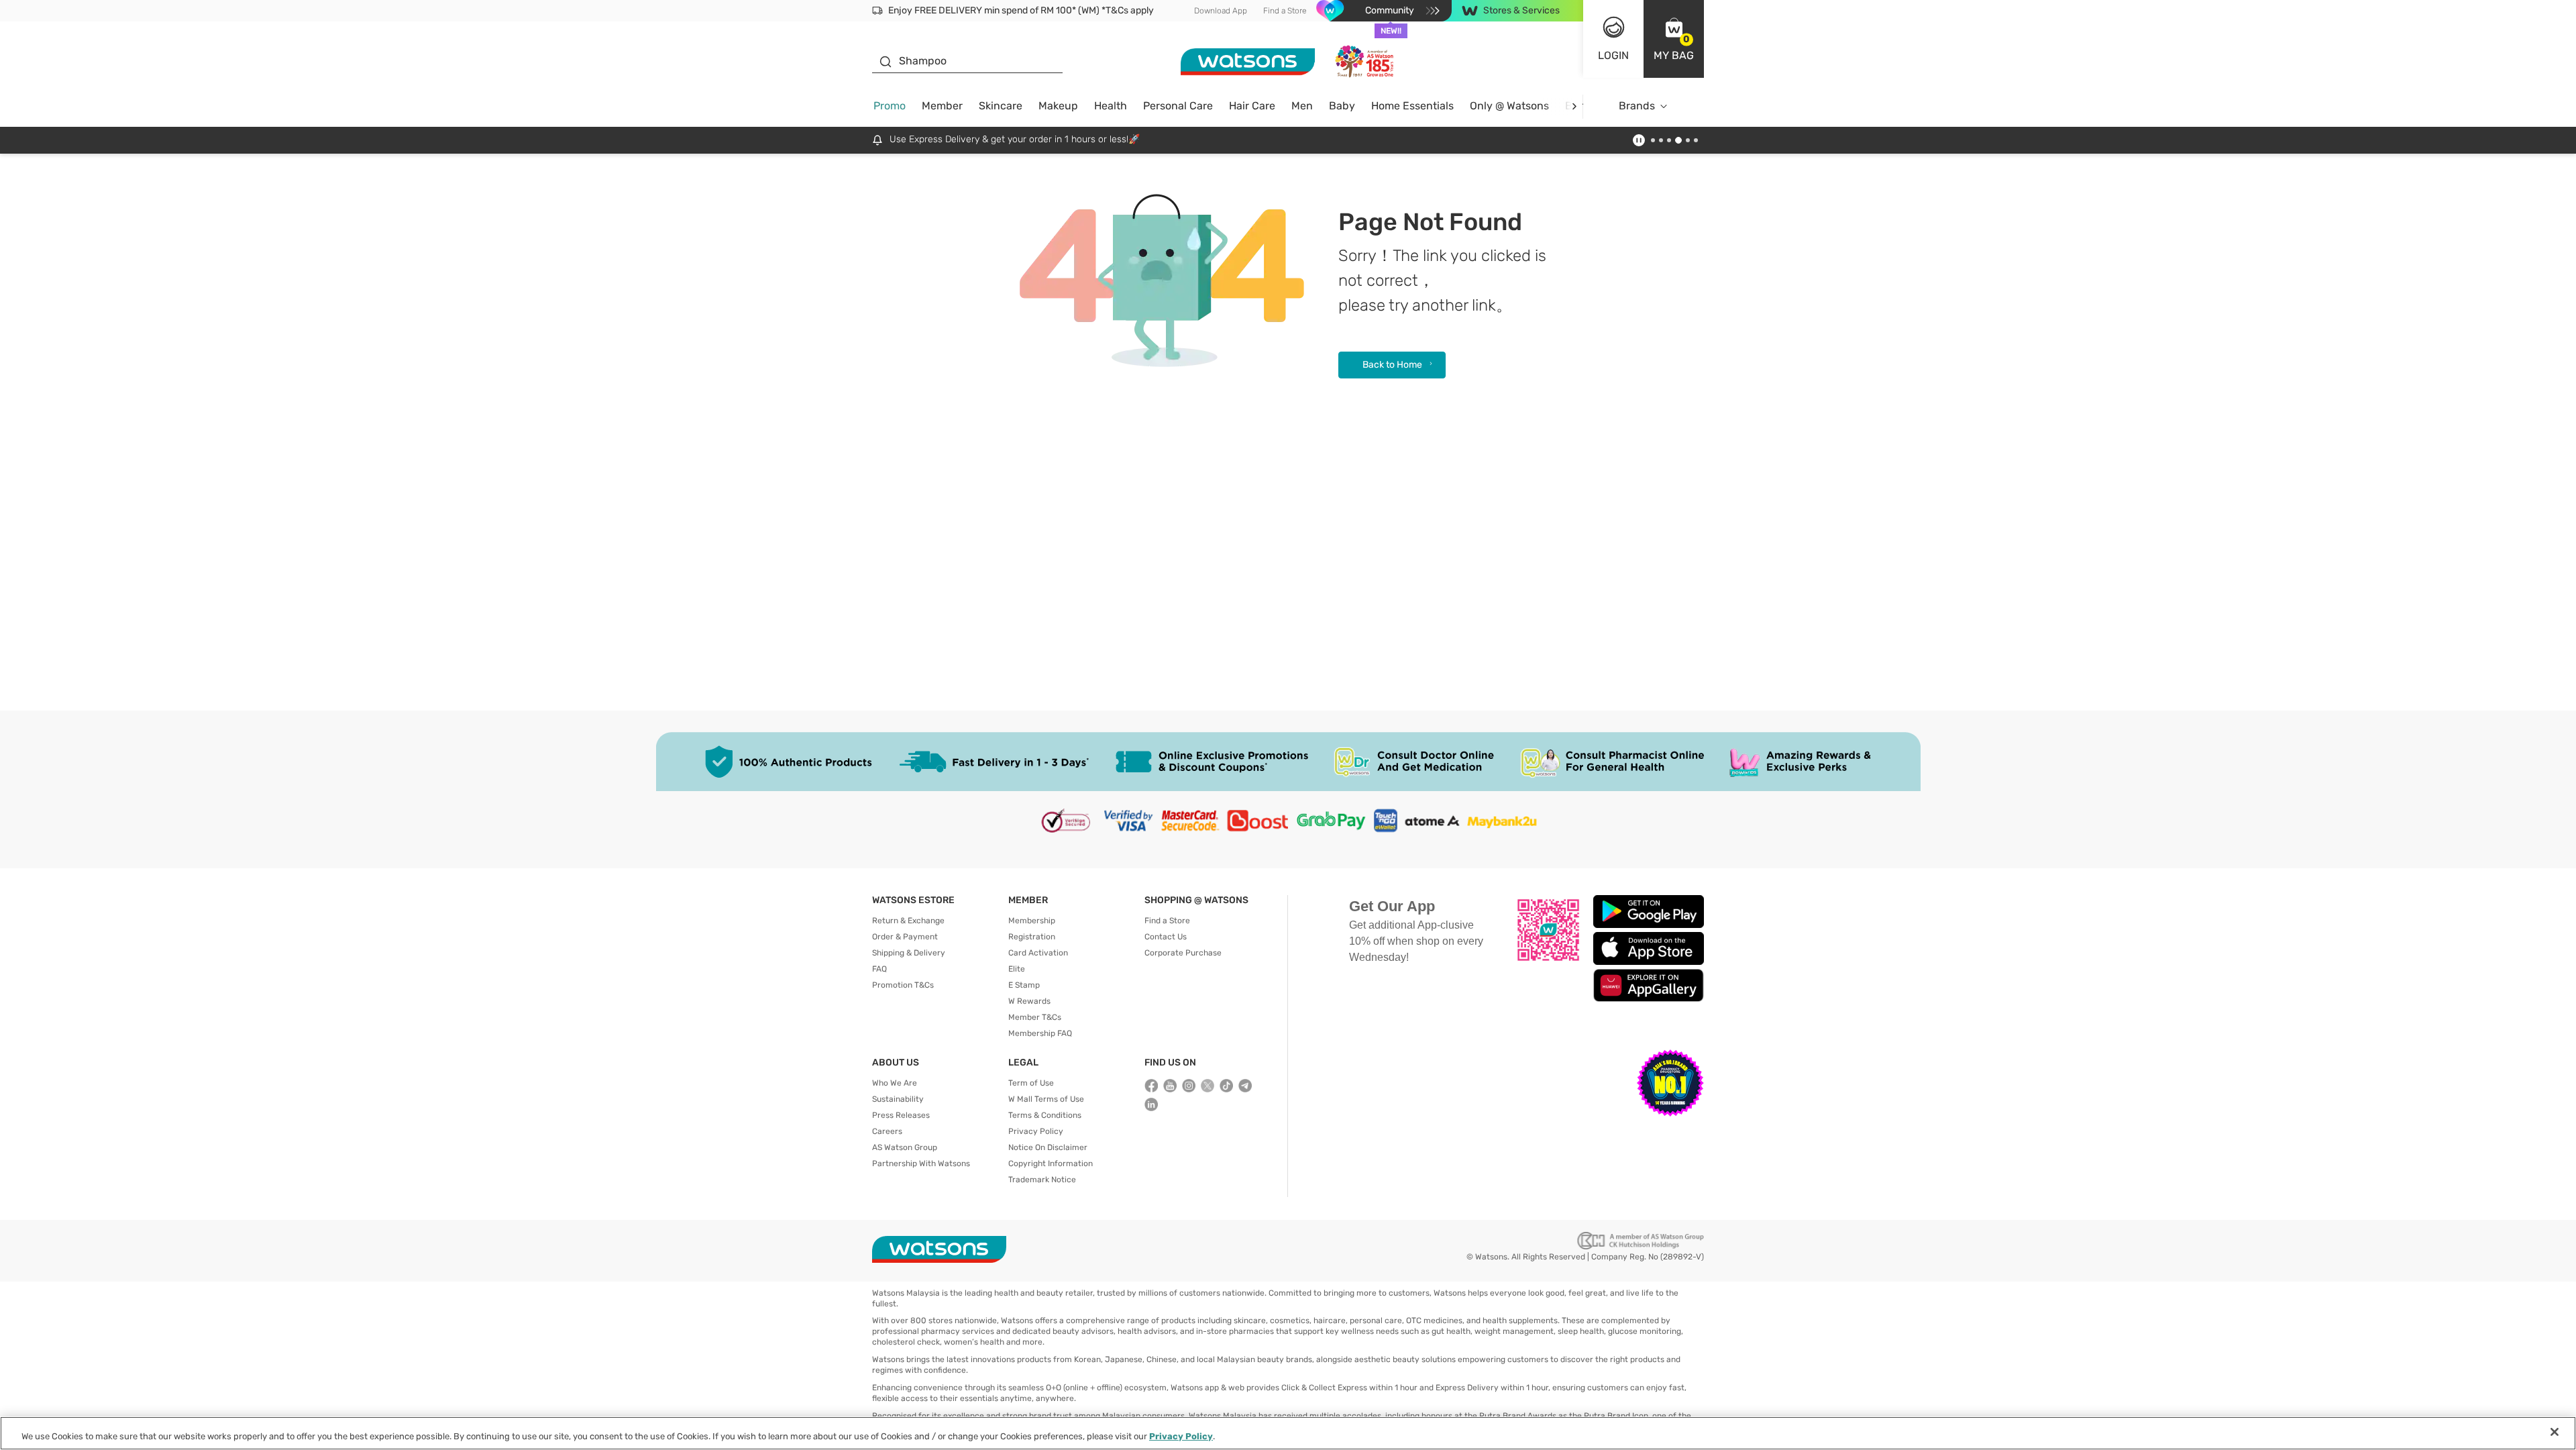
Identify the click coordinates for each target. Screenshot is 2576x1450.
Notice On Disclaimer (1048, 1147)
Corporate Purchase (1183, 953)
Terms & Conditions (1045, 1115)
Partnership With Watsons (921, 1163)
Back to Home (1392, 365)
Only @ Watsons (1509, 106)
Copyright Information (1051, 1163)
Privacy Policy (1036, 1131)
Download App (1221, 11)
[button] (1674, 39)
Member (942, 106)
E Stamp (1024, 985)
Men (1302, 106)
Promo (890, 106)
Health (1111, 106)
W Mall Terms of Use (1046, 1099)
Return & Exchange (908, 921)
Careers (887, 1131)
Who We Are (895, 1083)
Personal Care (1178, 106)
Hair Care (1252, 106)
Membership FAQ (1040, 1033)
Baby (1342, 106)
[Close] (2555, 1432)
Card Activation (1038, 953)
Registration (1032, 937)
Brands (1637, 106)
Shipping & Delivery (909, 953)
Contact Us (1166, 937)
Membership (1032, 921)
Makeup (1058, 106)
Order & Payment (905, 937)
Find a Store (1285, 11)
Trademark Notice (1042, 1180)
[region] (1288, 1433)
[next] (1574, 106)
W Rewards (1029, 1001)
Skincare (1001, 106)
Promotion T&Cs (903, 985)
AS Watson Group (905, 1147)
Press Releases (901, 1115)
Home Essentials (1412, 106)
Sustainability (898, 1099)
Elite (1017, 969)
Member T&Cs (1035, 1017)
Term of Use (1031, 1083)
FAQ (879, 969)
